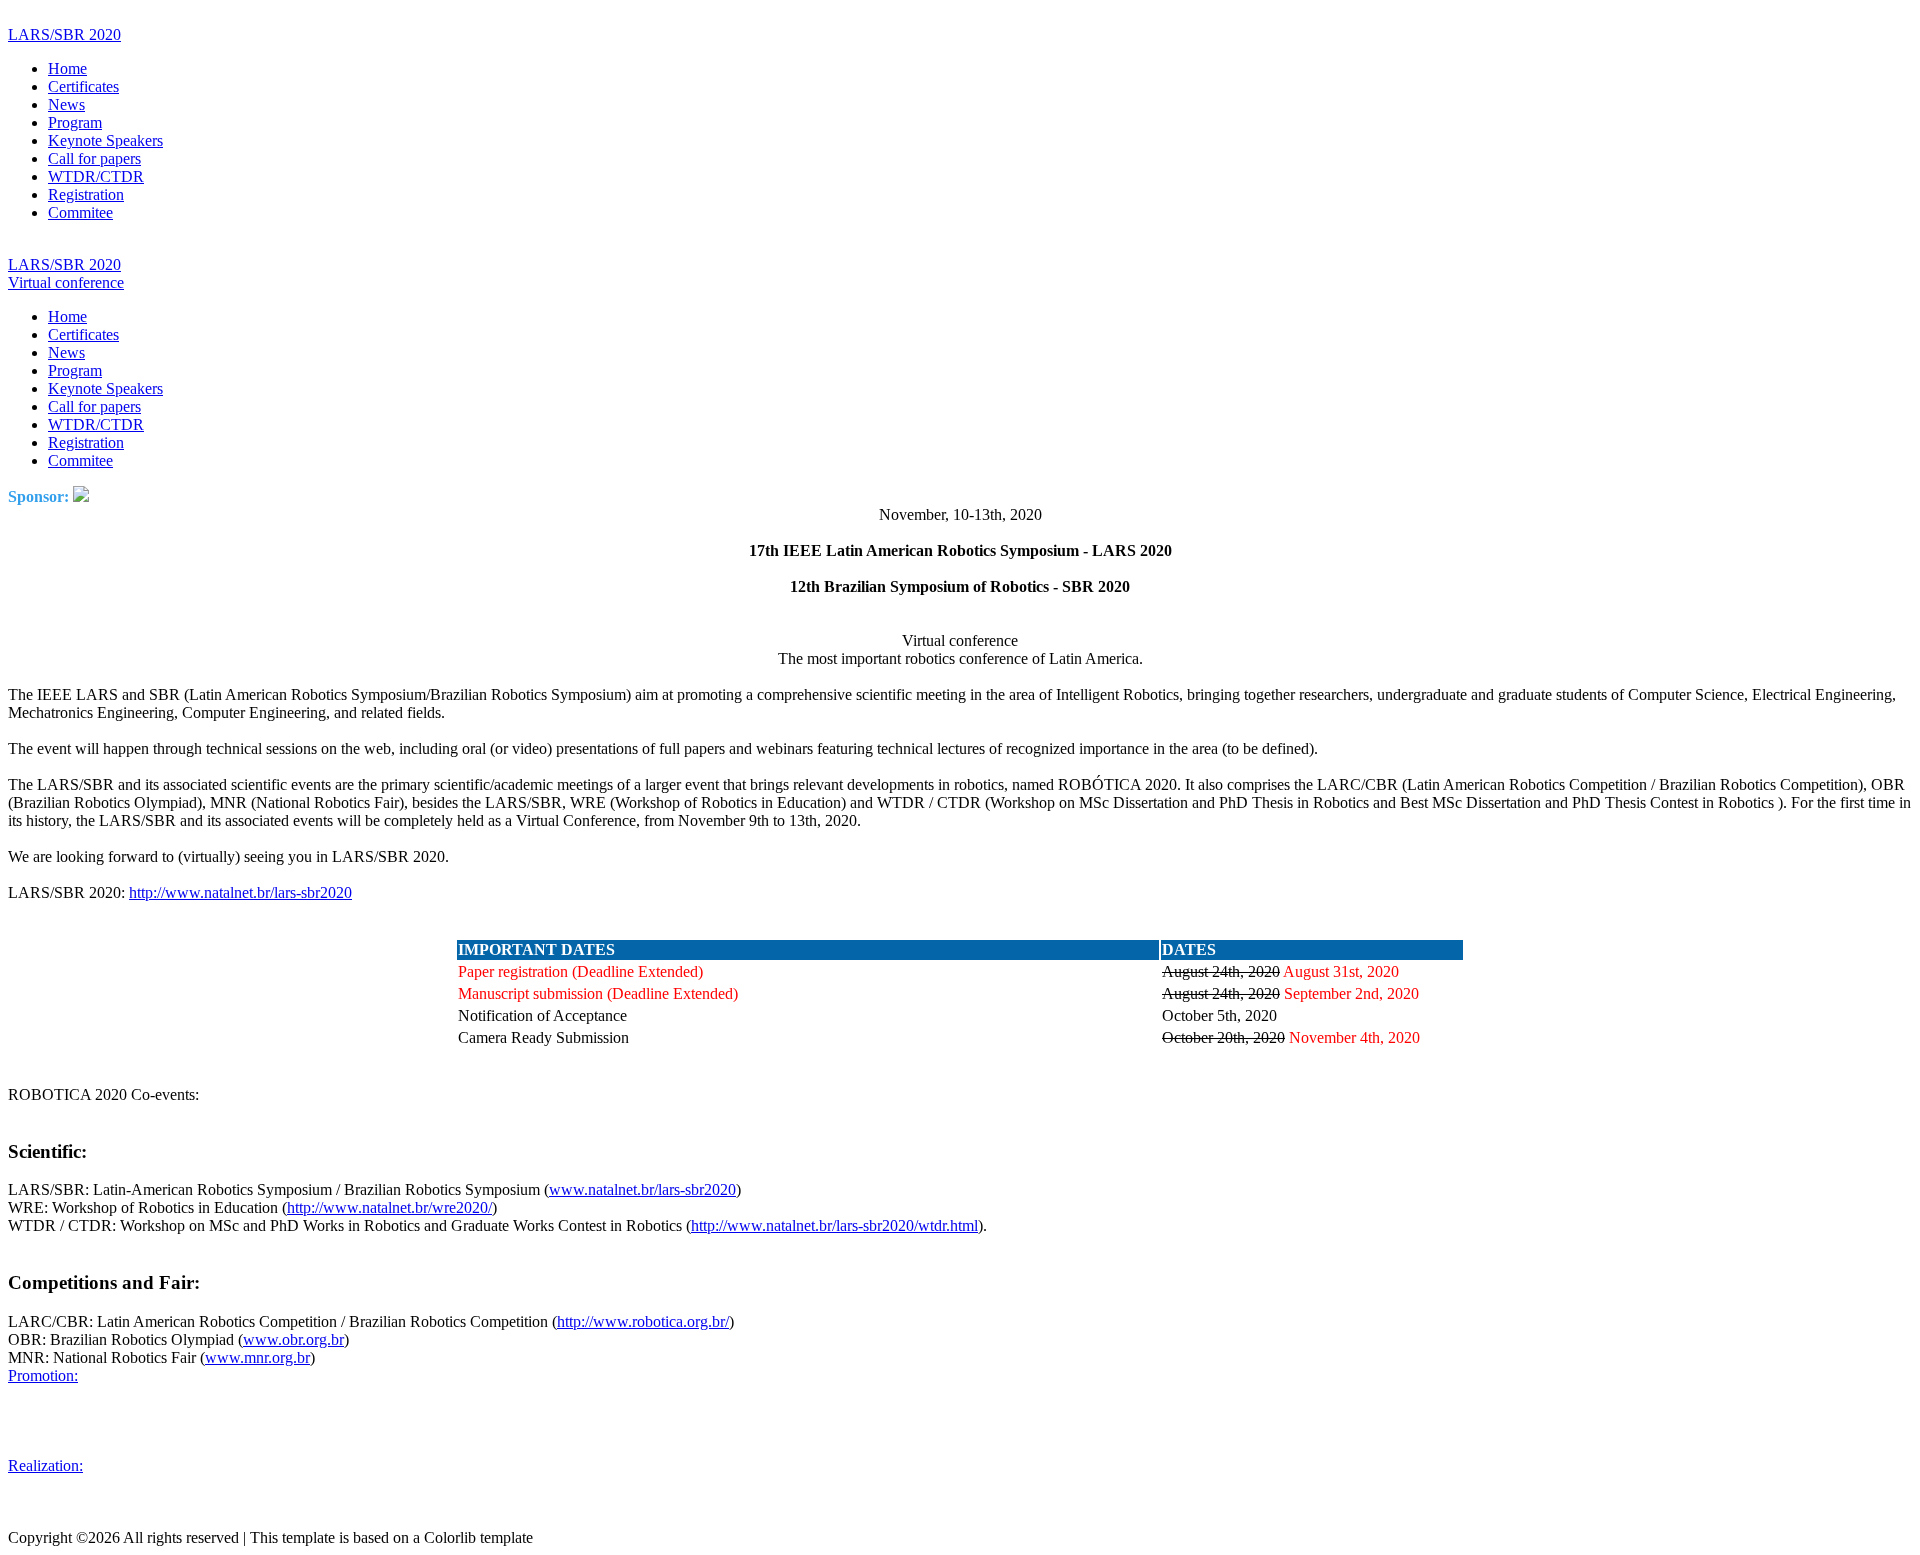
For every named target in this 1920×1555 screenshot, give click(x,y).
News (66, 104)
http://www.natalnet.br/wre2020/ (389, 1207)
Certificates (83, 86)
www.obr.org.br (293, 1339)
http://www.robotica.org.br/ (643, 1321)
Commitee (80, 212)
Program (75, 122)
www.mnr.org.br (257, 1357)
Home (67, 68)
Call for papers (94, 158)
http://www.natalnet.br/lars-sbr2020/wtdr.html (834, 1225)
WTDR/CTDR (96, 176)
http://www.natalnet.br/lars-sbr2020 (240, 892)
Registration (86, 194)
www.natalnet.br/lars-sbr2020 (642, 1189)
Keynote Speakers (105, 140)
